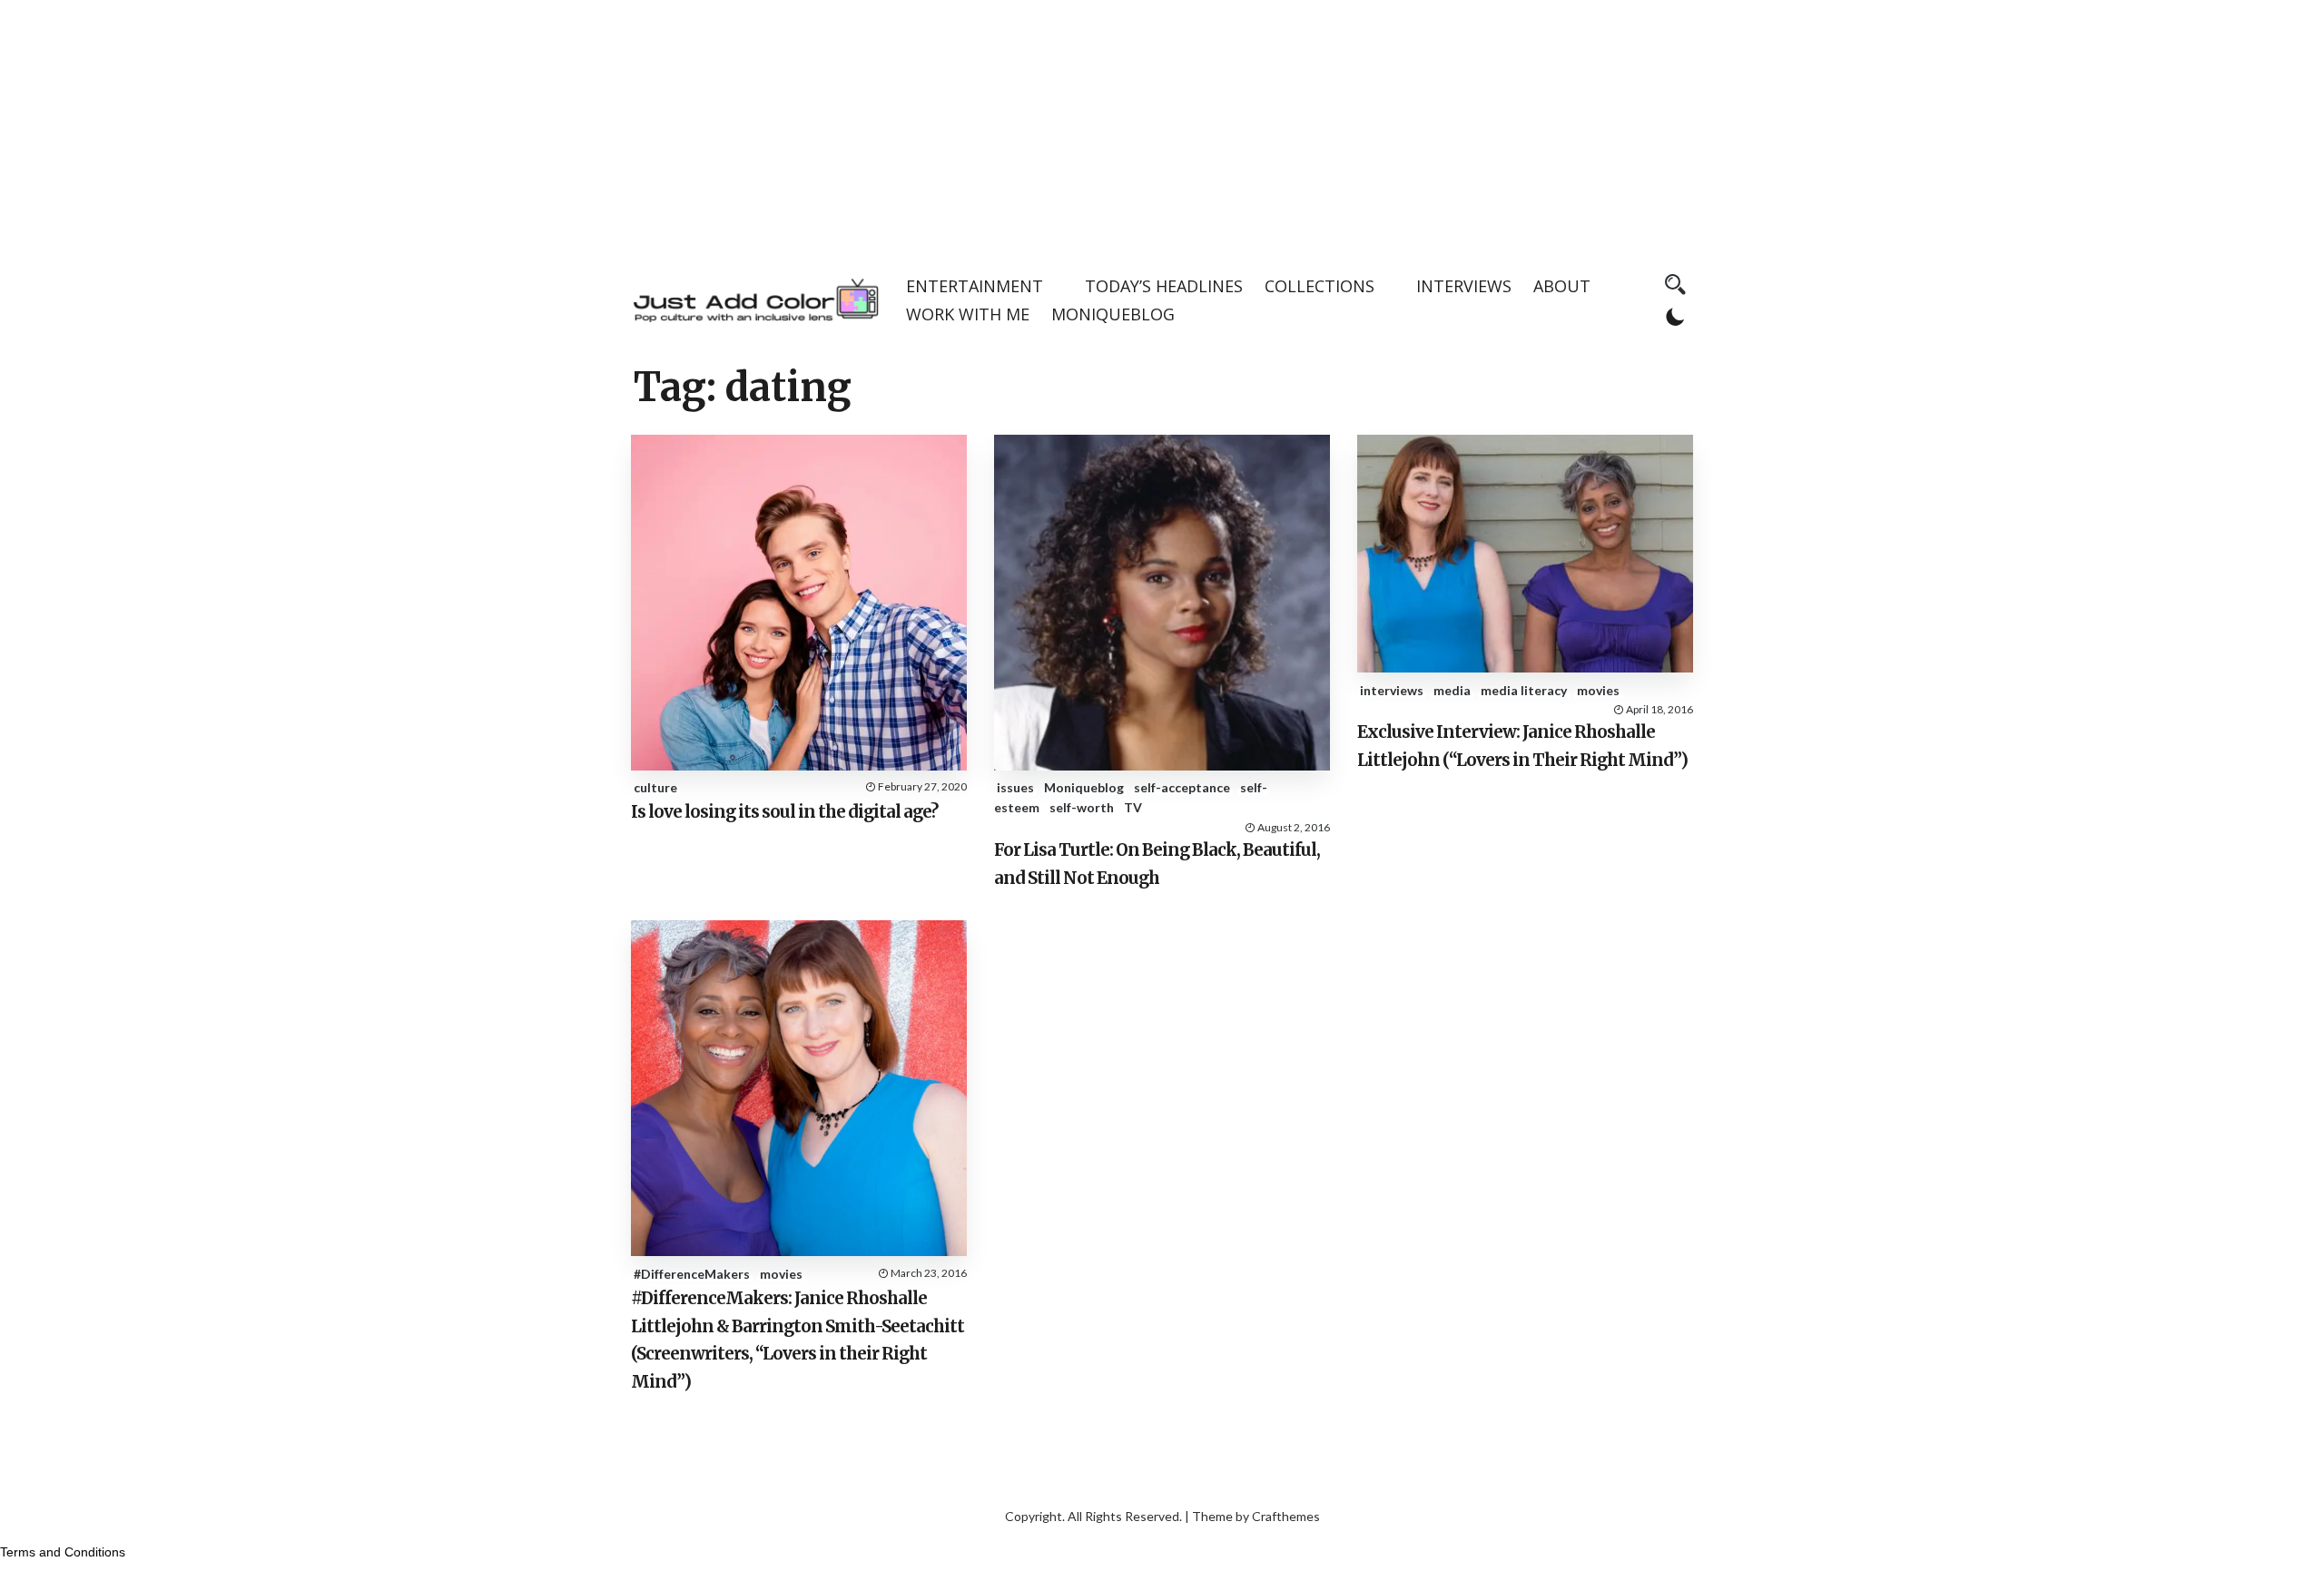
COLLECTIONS (1320, 286)
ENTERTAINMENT (975, 286)
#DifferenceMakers (692, 1274)
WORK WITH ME (968, 314)
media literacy (1524, 690)
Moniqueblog (1084, 787)
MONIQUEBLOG (1113, 314)
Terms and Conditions (63, 1552)
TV (1133, 807)
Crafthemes (1286, 1516)
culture (655, 787)
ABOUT (1562, 286)
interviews (1392, 690)
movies (1598, 690)
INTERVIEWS (1464, 286)
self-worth (1082, 807)
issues (1015, 787)
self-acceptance (1182, 787)
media (1452, 690)
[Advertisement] (1162, 127)
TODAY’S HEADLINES (1164, 286)
